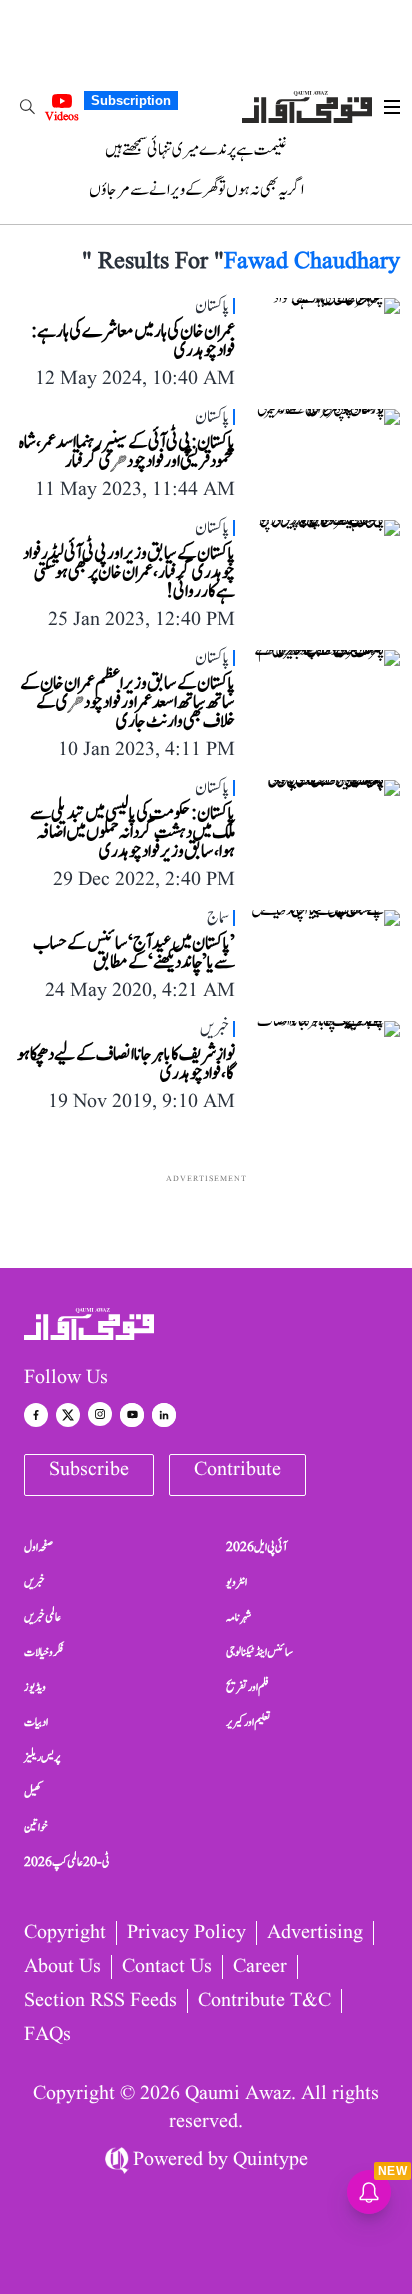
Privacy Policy (186, 1933)
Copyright (65, 1933)
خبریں (34, 1582)
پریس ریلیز (42, 1757)
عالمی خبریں (42, 1617)
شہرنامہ (239, 1617)
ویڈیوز (35, 1687)
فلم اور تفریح (247, 1687)
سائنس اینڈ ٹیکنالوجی (259, 1652)
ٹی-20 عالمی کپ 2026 (67, 1862)
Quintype (270, 2160)
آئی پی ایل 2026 (256, 1547)
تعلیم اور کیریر (248, 1722)
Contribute (237, 1470)
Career (260, 1967)
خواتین (36, 1827)
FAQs (47, 2035)
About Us (62, 1967)
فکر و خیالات (44, 1652)
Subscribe (89, 1470)
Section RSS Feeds (100, 2001)
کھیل (33, 1792)
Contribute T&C (264, 2001)
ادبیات (36, 1722)
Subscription (131, 100)
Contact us (167, 1967)
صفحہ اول (38, 1547)
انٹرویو (236, 1582)
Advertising (315, 1933)
